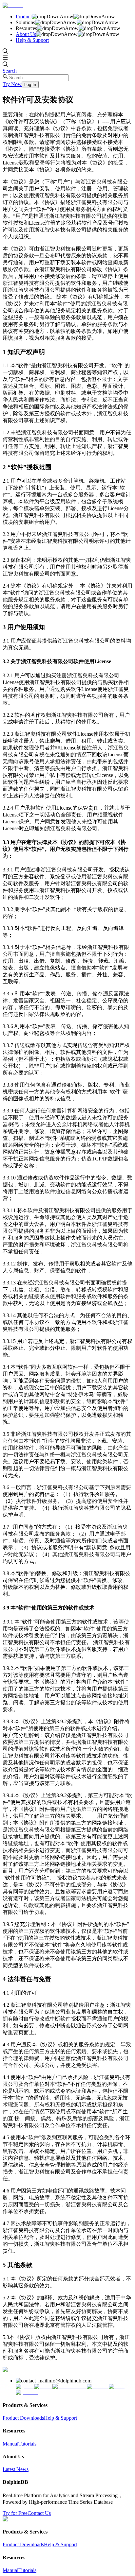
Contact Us (39, 2513)
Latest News (16, 2469)
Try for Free (15, 2513)
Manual (10, 2444)
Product (24, 17)
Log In (30, 85)
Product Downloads (23, 2418)
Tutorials (27, 2444)
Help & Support (32, 40)
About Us (26, 34)
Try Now (12, 84)
